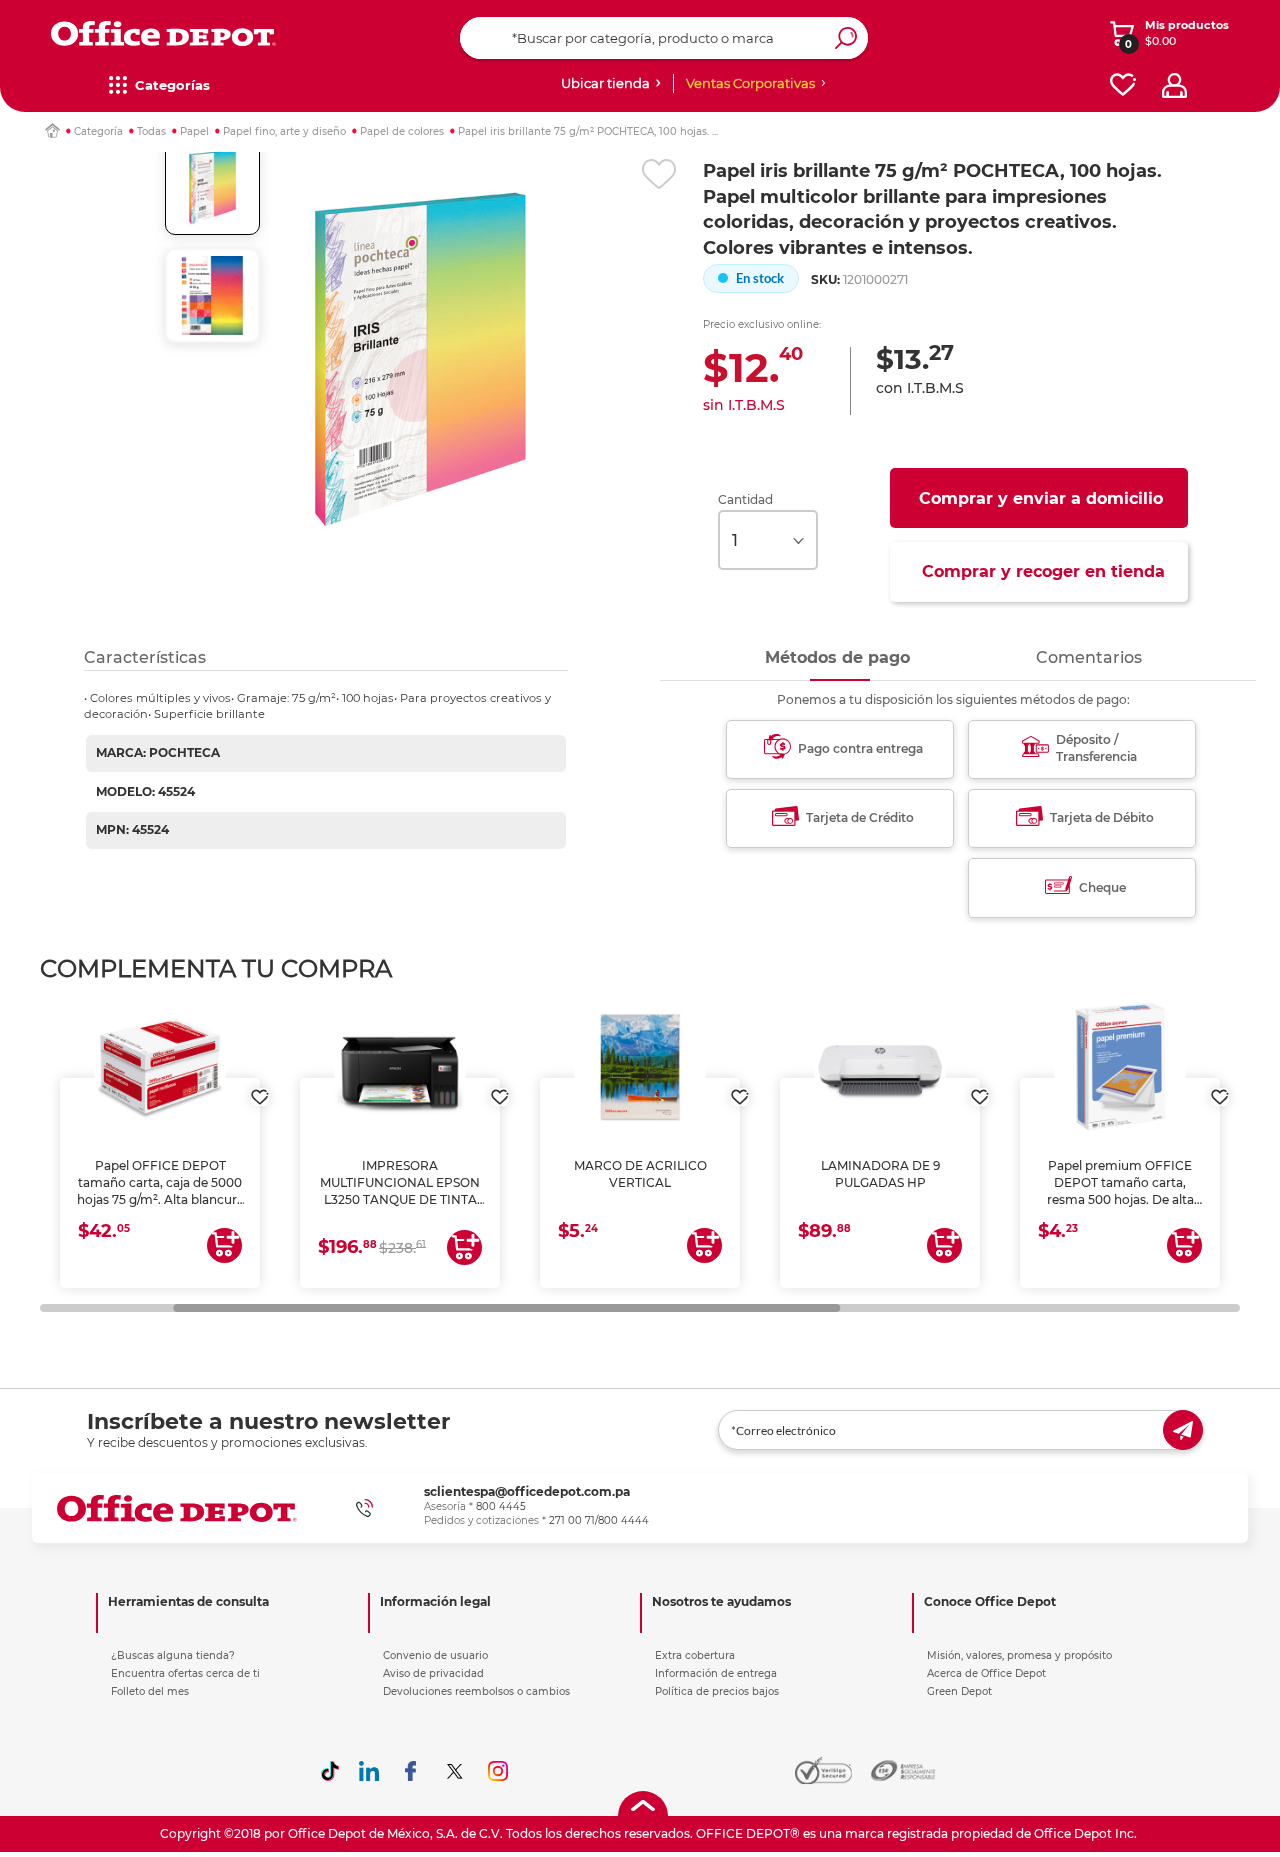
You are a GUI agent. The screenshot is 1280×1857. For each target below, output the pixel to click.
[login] (260, 1087)
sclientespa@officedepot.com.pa (527, 1491)
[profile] (1174, 85)
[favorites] (1123, 85)
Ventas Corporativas (750, 83)
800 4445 (501, 1506)
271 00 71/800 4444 (599, 1520)
